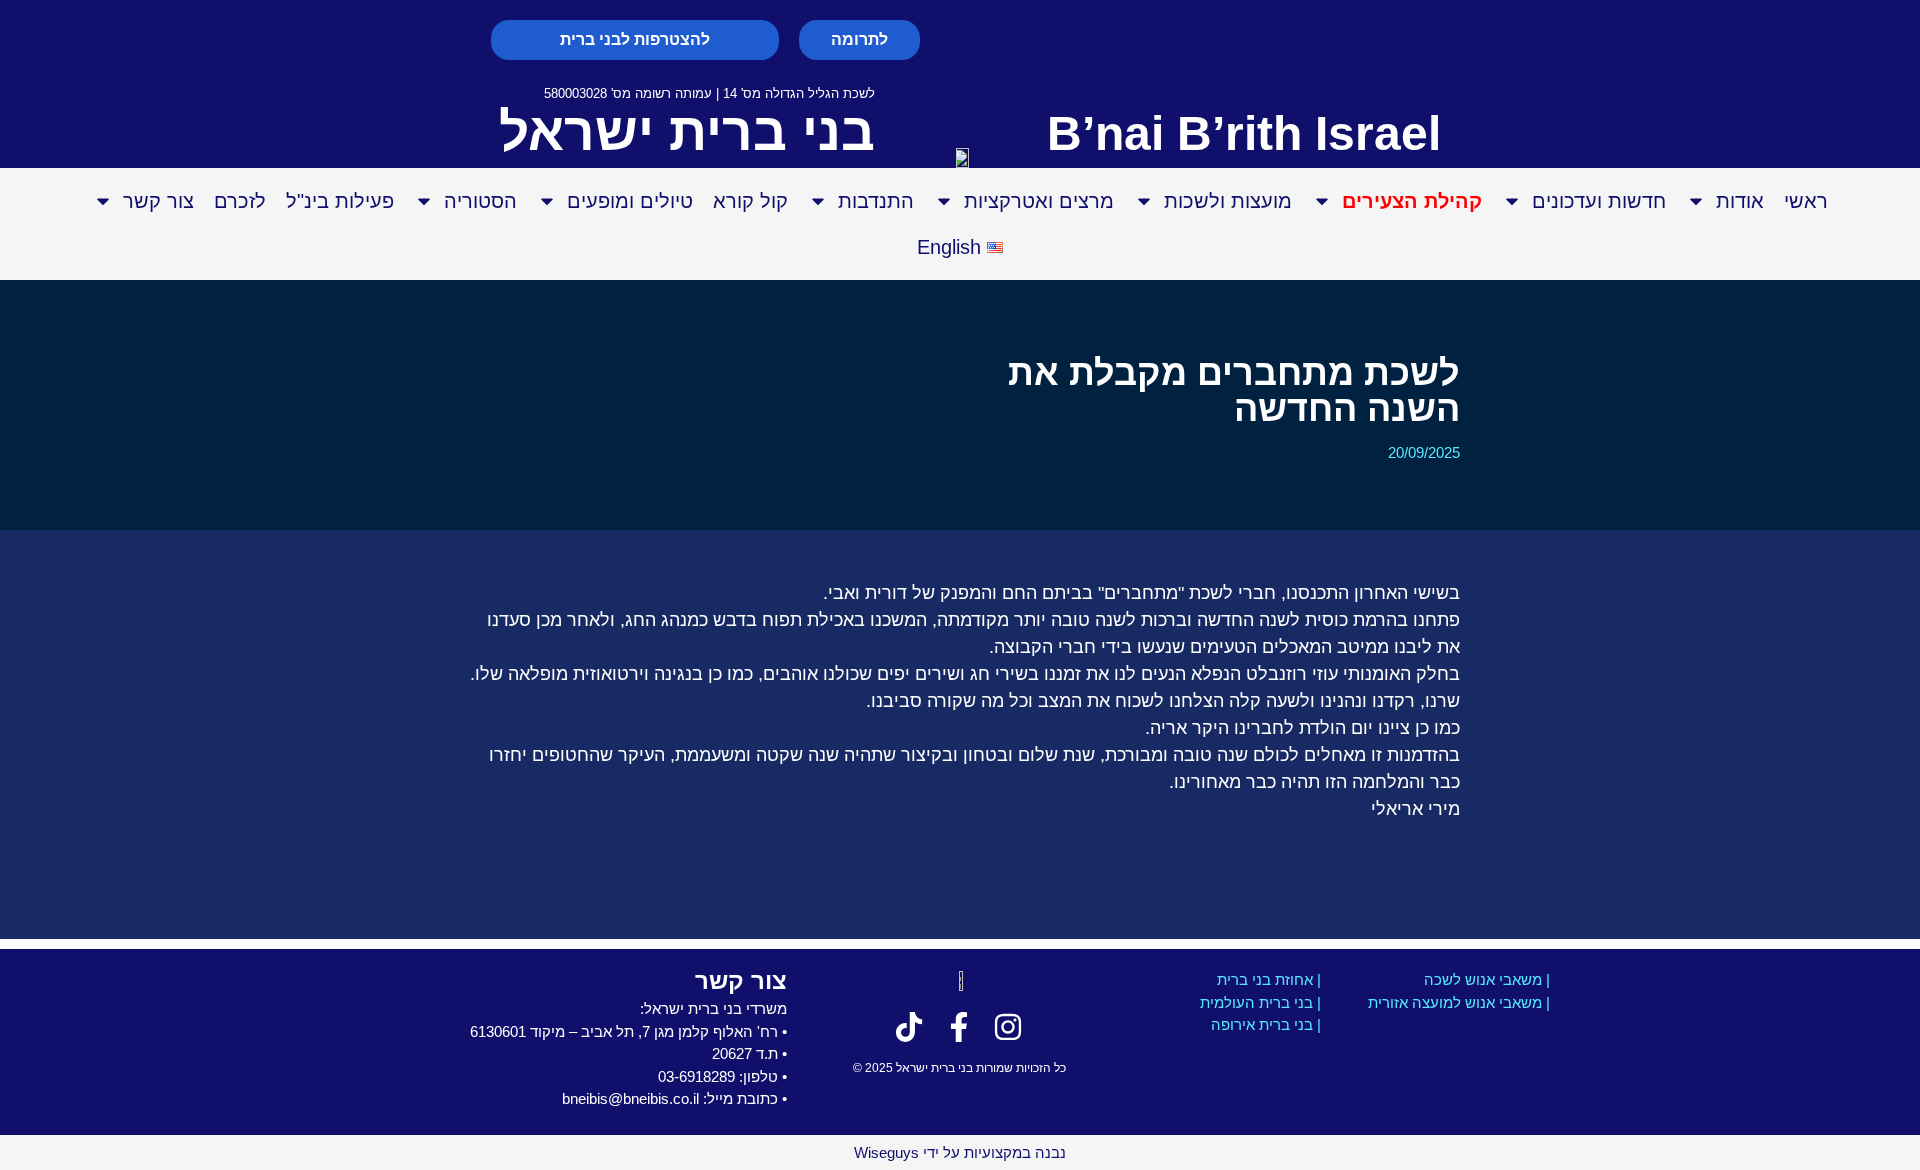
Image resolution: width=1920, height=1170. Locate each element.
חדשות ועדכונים (1599, 201)
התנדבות (876, 201)
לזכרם (240, 201)
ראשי (1806, 201)
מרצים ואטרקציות (1039, 201)
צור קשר (158, 201)
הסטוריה (480, 201)
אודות (1740, 201)
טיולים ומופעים (630, 201)
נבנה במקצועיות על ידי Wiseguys (960, 1152)
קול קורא (750, 201)
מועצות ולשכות (1228, 201)
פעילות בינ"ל (340, 201)
